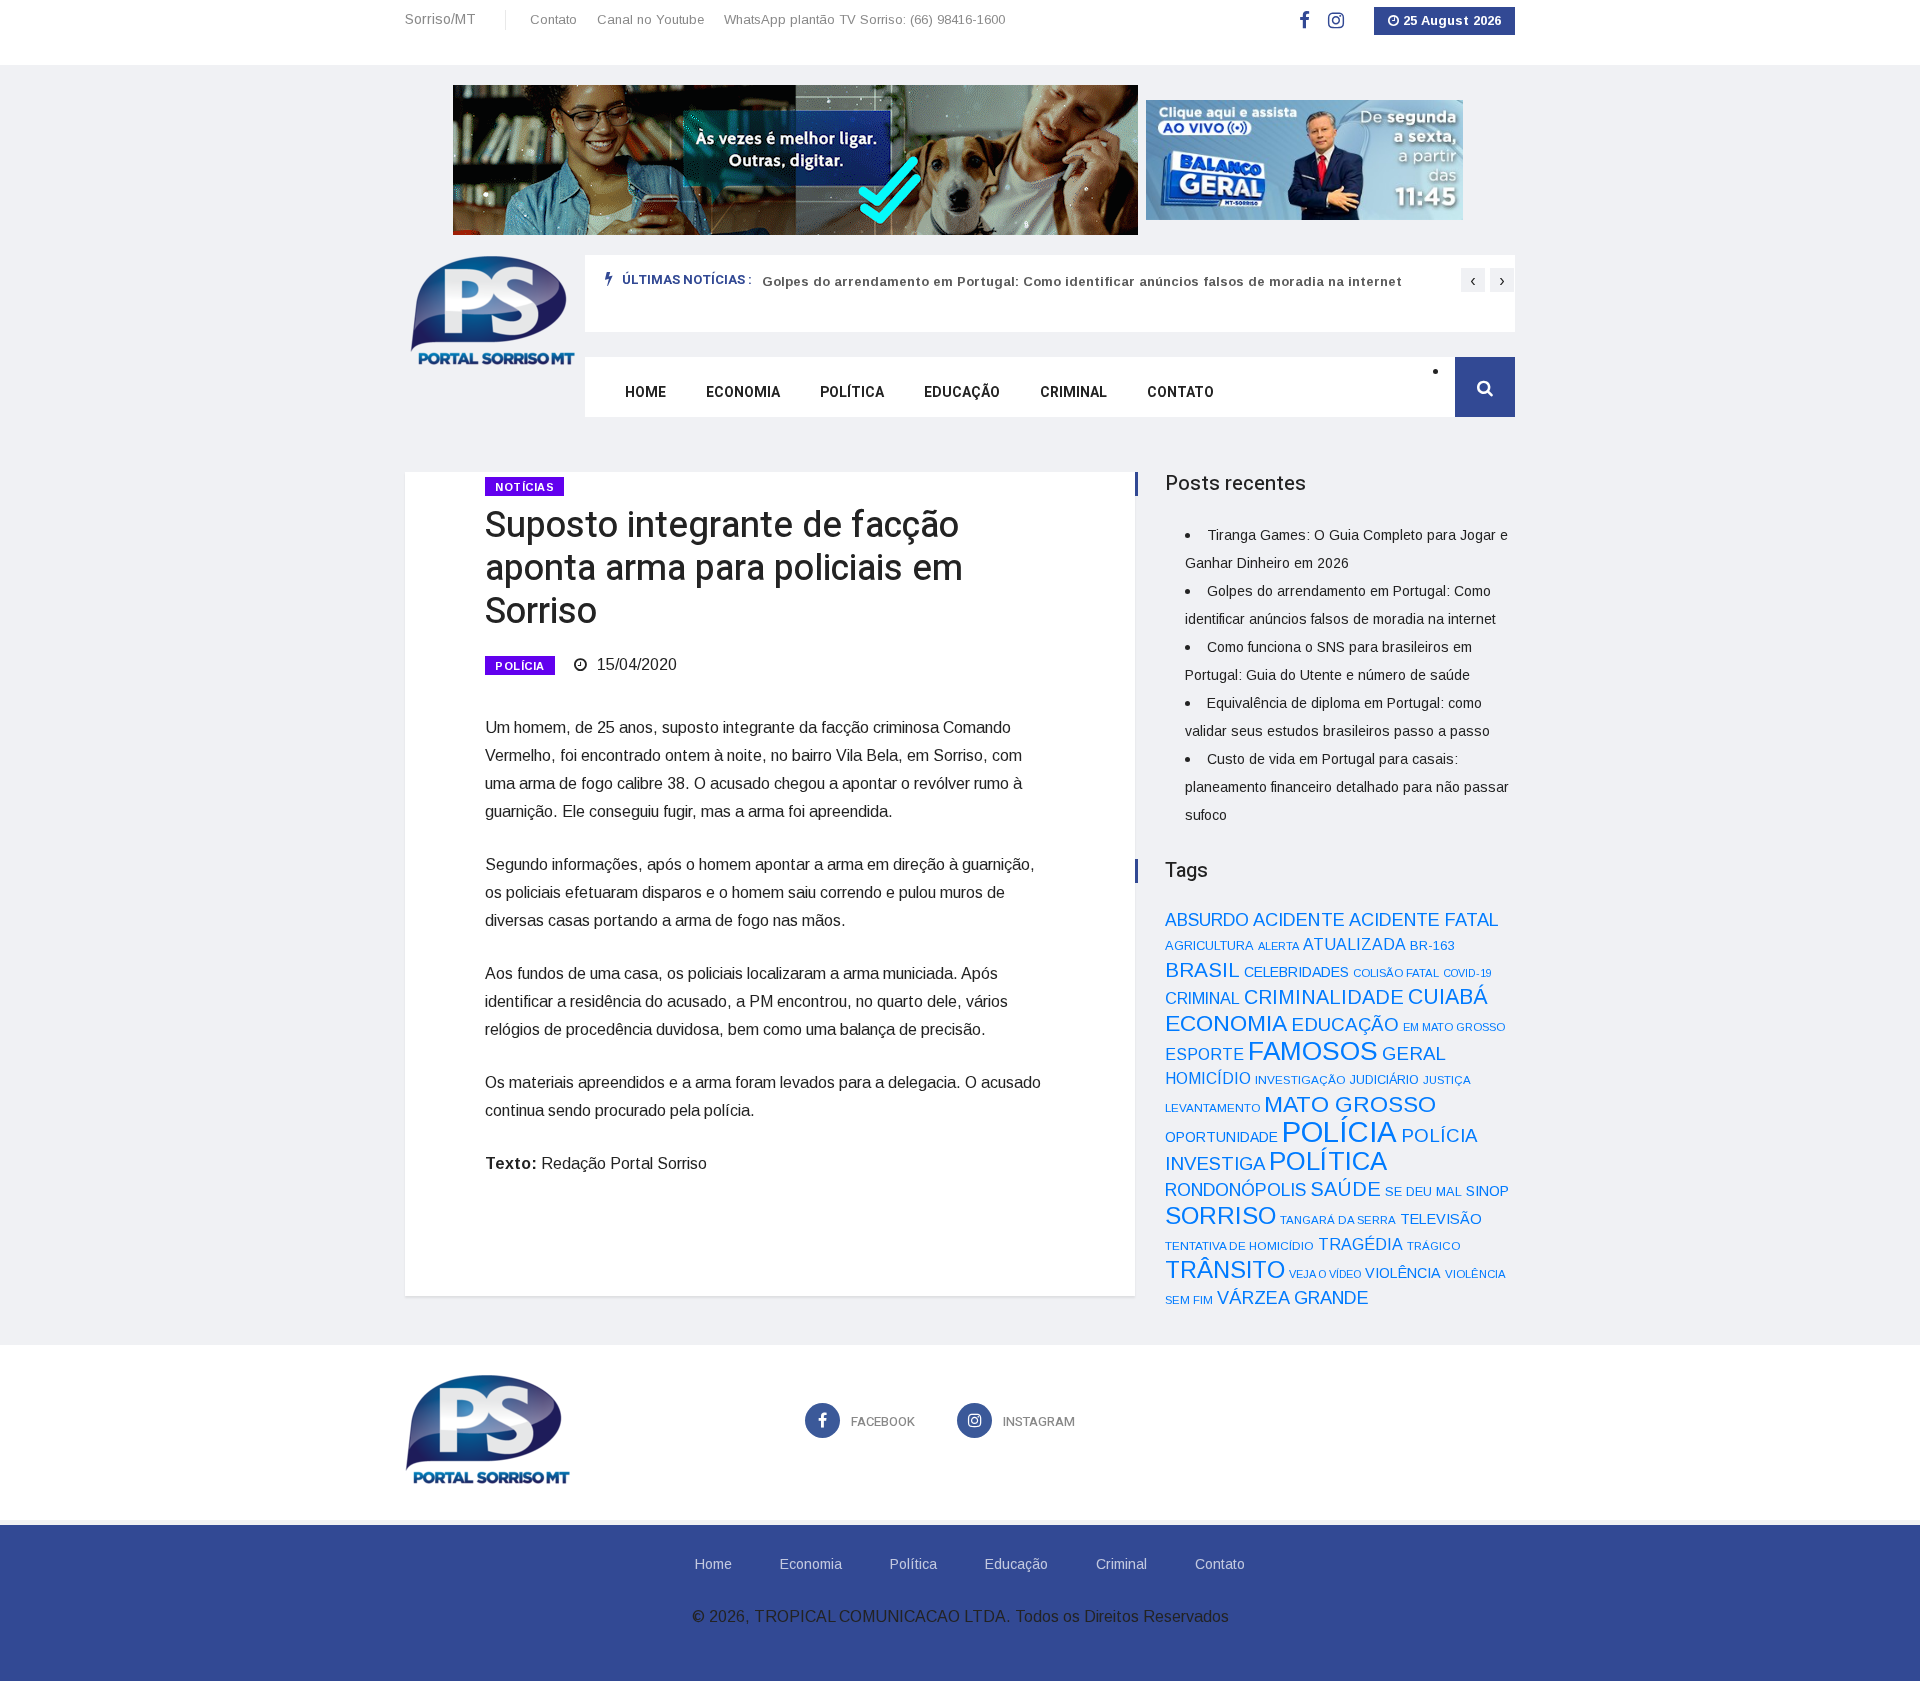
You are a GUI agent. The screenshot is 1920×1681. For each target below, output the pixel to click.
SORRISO (1220, 1215)
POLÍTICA (1328, 1161)
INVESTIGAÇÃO (1300, 1079)
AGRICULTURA (1209, 945)
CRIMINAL (1202, 998)
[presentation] (1473, 280)
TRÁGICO (1433, 1246)
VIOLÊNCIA (1403, 1273)
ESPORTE (1204, 1054)
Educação (962, 392)
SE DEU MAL (1423, 1191)
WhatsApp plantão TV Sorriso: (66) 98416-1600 (864, 19)
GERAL (1414, 1053)
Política (852, 392)
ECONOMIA (1226, 1023)
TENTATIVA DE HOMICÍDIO (1239, 1245)
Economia (743, 392)
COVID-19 (1467, 973)
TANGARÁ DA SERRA (1338, 1220)
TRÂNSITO (1225, 1269)
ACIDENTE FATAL (1424, 920)
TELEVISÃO (1441, 1219)
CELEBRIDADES (1296, 972)
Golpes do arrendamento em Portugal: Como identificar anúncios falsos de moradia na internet (1082, 281)
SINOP (1487, 1191)
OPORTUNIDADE (1221, 1137)
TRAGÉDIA (1360, 1244)
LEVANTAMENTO (1212, 1107)
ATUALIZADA (1354, 944)
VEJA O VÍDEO (1325, 1274)
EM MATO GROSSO (1454, 1027)
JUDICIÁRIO (1384, 1080)
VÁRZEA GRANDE (1293, 1298)
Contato (553, 19)
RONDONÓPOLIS (1235, 1190)
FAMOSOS (1313, 1051)
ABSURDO (1207, 920)
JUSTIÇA (1447, 1080)
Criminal (1073, 392)
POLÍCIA (520, 666)
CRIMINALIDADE (1324, 997)
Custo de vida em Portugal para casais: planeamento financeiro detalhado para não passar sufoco (1347, 787)
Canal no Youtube (650, 19)
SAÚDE (1345, 1189)
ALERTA (1278, 946)
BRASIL (1202, 969)
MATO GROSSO (1350, 1104)
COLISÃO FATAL (1396, 973)
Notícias (524, 487)
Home (645, 392)
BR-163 (1432, 945)
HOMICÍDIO (1208, 1078)
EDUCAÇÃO (1345, 1024)
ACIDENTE (1299, 919)
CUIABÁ (1448, 997)
